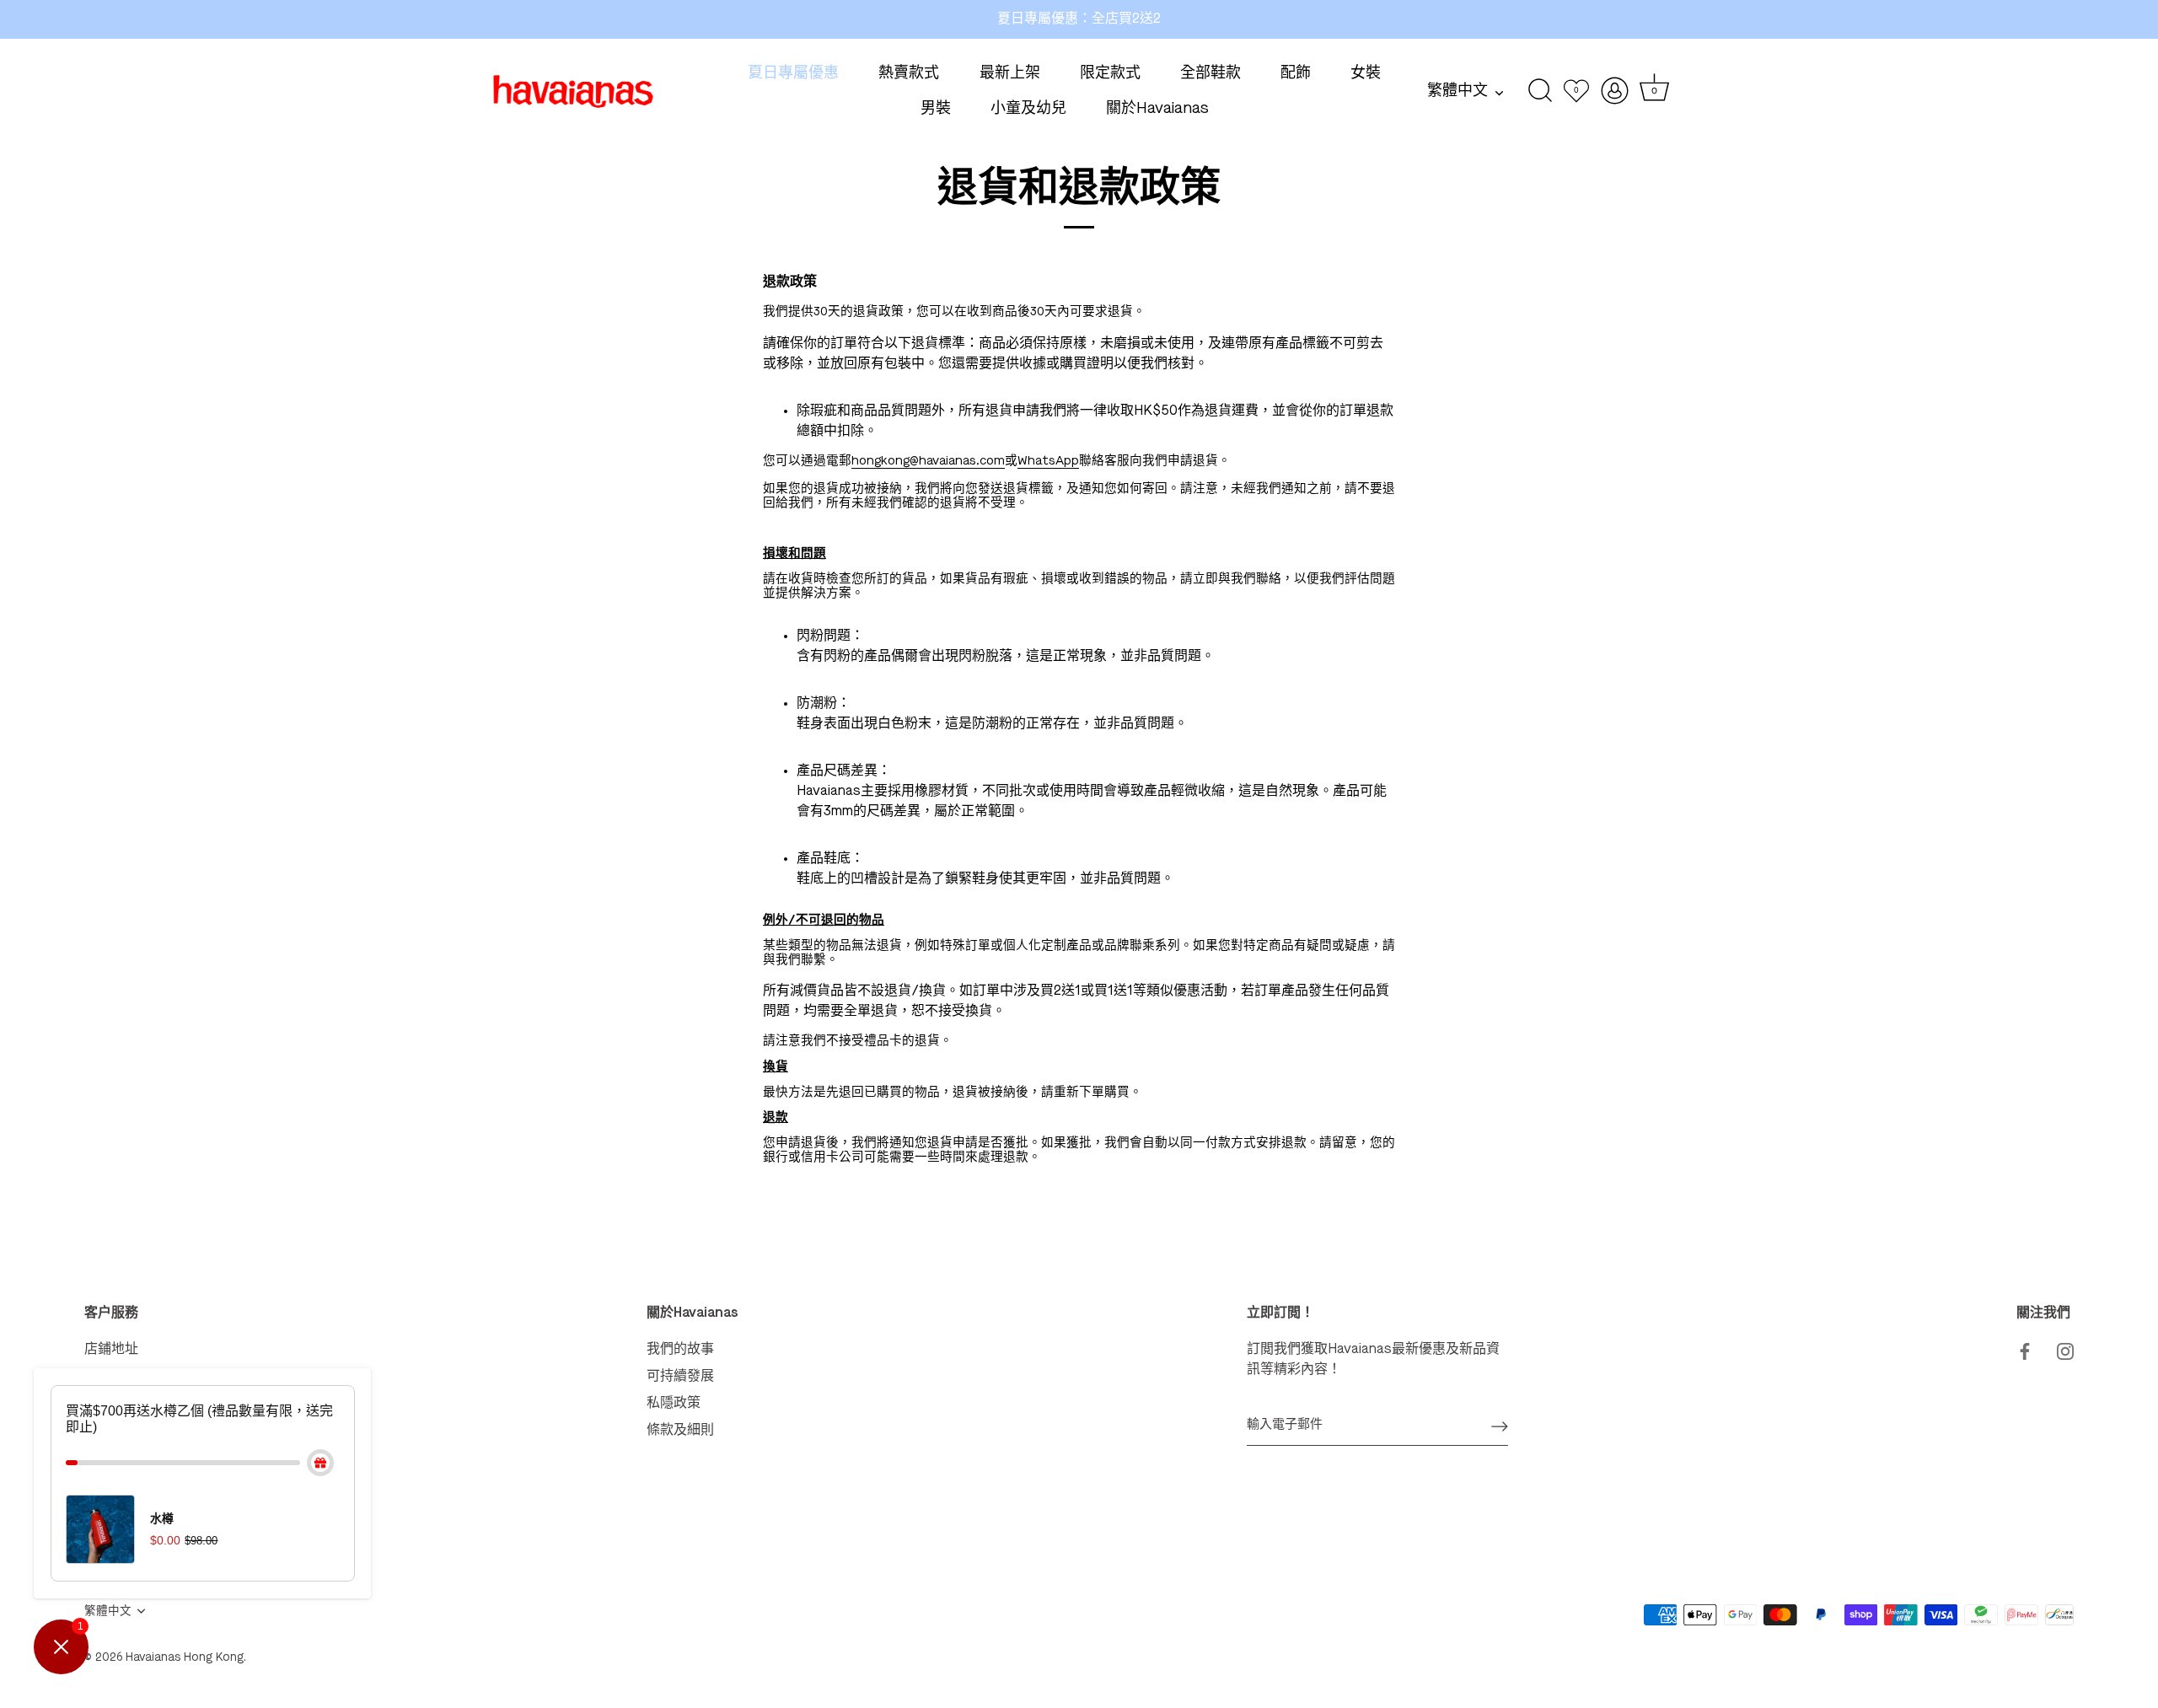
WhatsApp (1048, 462)
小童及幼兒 (1028, 109)
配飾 (1296, 73)
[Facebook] (2025, 1350)
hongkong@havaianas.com (928, 462)
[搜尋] (1541, 91)
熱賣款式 (909, 73)
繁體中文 (1457, 91)
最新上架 (1010, 73)
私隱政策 (674, 1404)
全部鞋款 (1211, 73)
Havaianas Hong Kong (185, 1658)
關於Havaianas (1157, 109)
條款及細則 (680, 1431)
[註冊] (1500, 1426)
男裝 (936, 109)
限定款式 (1110, 73)
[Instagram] (2065, 1350)
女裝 (1366, 73)
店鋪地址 (111, 1350)
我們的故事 (680, 1350)
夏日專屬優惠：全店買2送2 (1079, 19)
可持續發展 (680, 1377)
